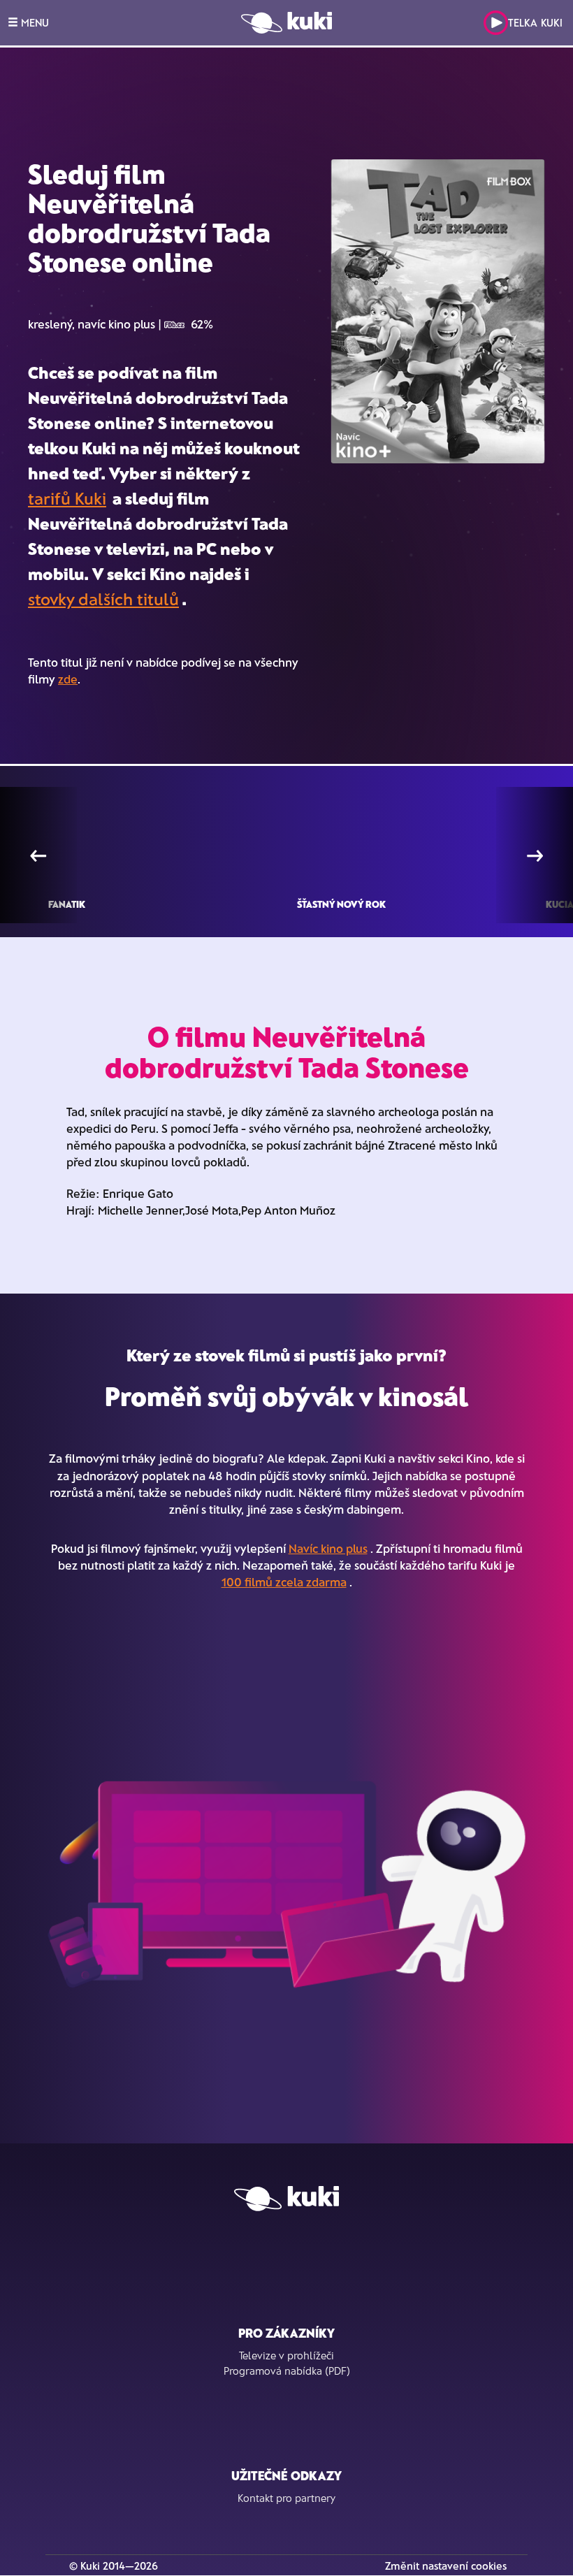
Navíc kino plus (328, 1548)
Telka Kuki (535, 22)
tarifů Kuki (67, 498)
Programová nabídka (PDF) (287, 2371)
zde (68, 679)
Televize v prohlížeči (286, 2355)
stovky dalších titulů (103, 599)
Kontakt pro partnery (286, 2498)
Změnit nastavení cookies (446, 2566)
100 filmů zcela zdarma (284, 1582)
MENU (34, 22)
